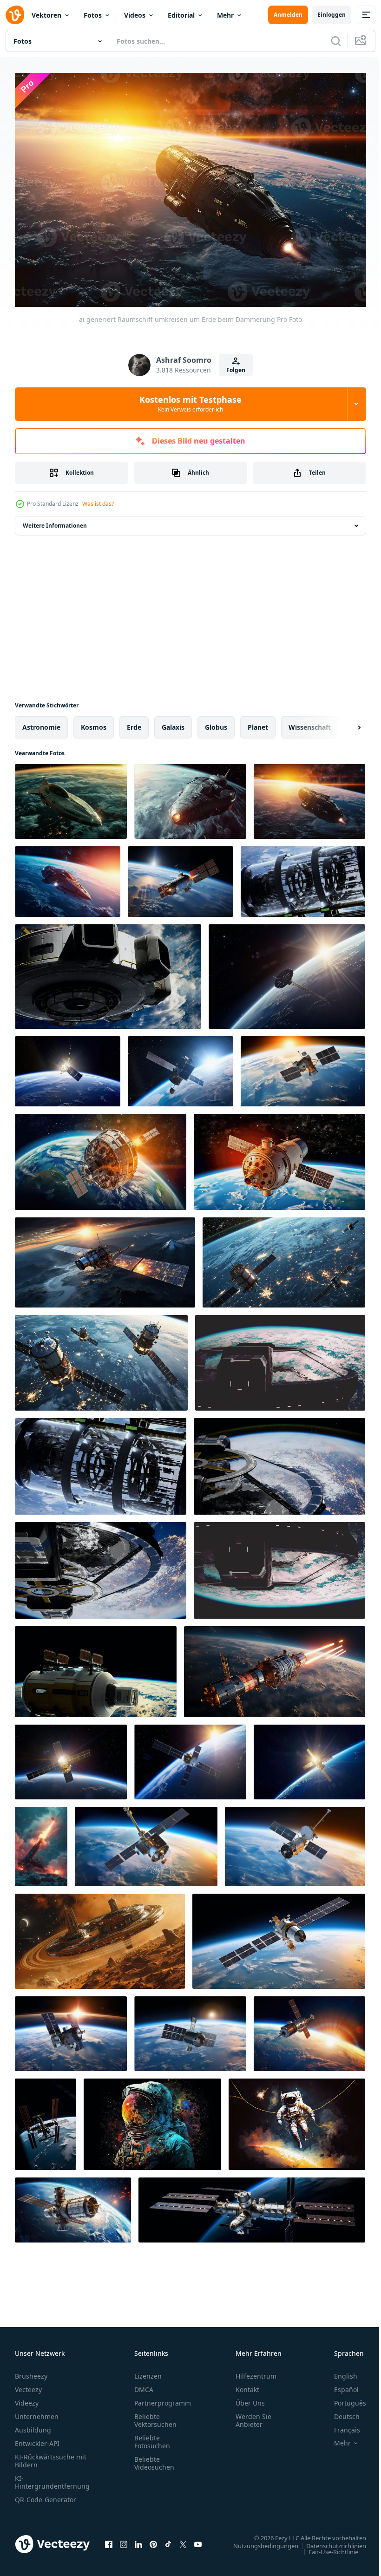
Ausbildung (33, 2425)
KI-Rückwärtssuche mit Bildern (51, 2456)
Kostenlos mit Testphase (190, 404)
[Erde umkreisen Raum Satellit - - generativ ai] (101, 1157)
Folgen (236, 370)
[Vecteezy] (15, 15)
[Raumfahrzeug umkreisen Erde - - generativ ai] (279, 1157)
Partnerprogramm (163, 2398)
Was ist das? (98, 504)
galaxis (173, 722)
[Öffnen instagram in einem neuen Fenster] (124, 2540)
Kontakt (247, 2385)
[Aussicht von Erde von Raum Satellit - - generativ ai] (73, 2205)
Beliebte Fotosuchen (152, 2437)
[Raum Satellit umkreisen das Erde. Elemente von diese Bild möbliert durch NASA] (303, 1067)
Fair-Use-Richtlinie (326, 2547)
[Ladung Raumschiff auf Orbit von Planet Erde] (303, 877)
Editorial (181, 15)
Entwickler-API (37, 2439)
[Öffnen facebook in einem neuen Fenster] (109, 2540)
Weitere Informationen (55, 521)
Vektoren (46, 15)
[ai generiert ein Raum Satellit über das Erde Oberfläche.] (71, 2029)
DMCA (144, 2385)
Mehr (225, 15)
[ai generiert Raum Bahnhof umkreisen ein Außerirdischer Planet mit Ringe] (100, 1937)
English (339, 2371)
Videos (135, 15)
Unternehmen (37, 2412)
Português (343, 2398)
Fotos (93, 15)
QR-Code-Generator (46, 2495)
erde (134, 722)
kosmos (94, 722)
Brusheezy (31, 2371)
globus (216, 722)
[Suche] (336, 41)
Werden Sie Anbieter (253, 2416)
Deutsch (340, 2412)
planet (258, 722)
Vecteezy (28, 2385)
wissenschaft (310, 722)
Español (339, 2385)
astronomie (41, 722)
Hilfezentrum (256, 2371)
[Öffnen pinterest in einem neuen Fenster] (153, 2540)
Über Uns (250, 2398)
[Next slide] (344, 723)
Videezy (27, 2398)
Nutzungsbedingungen (259, 2541)
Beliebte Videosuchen (154, 2458)
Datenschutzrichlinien (329, 2541)
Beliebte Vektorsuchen (155, 2416)
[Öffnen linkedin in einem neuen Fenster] (138, 2540)
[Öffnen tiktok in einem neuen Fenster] (168, 2540)
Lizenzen (148, 2371)
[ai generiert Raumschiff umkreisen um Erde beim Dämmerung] (71, 797)
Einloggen (332, 15)
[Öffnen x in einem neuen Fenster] (183, 2540)
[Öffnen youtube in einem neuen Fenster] (198, 2540)
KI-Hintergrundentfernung (52, 2478)
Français (340, 2425)
